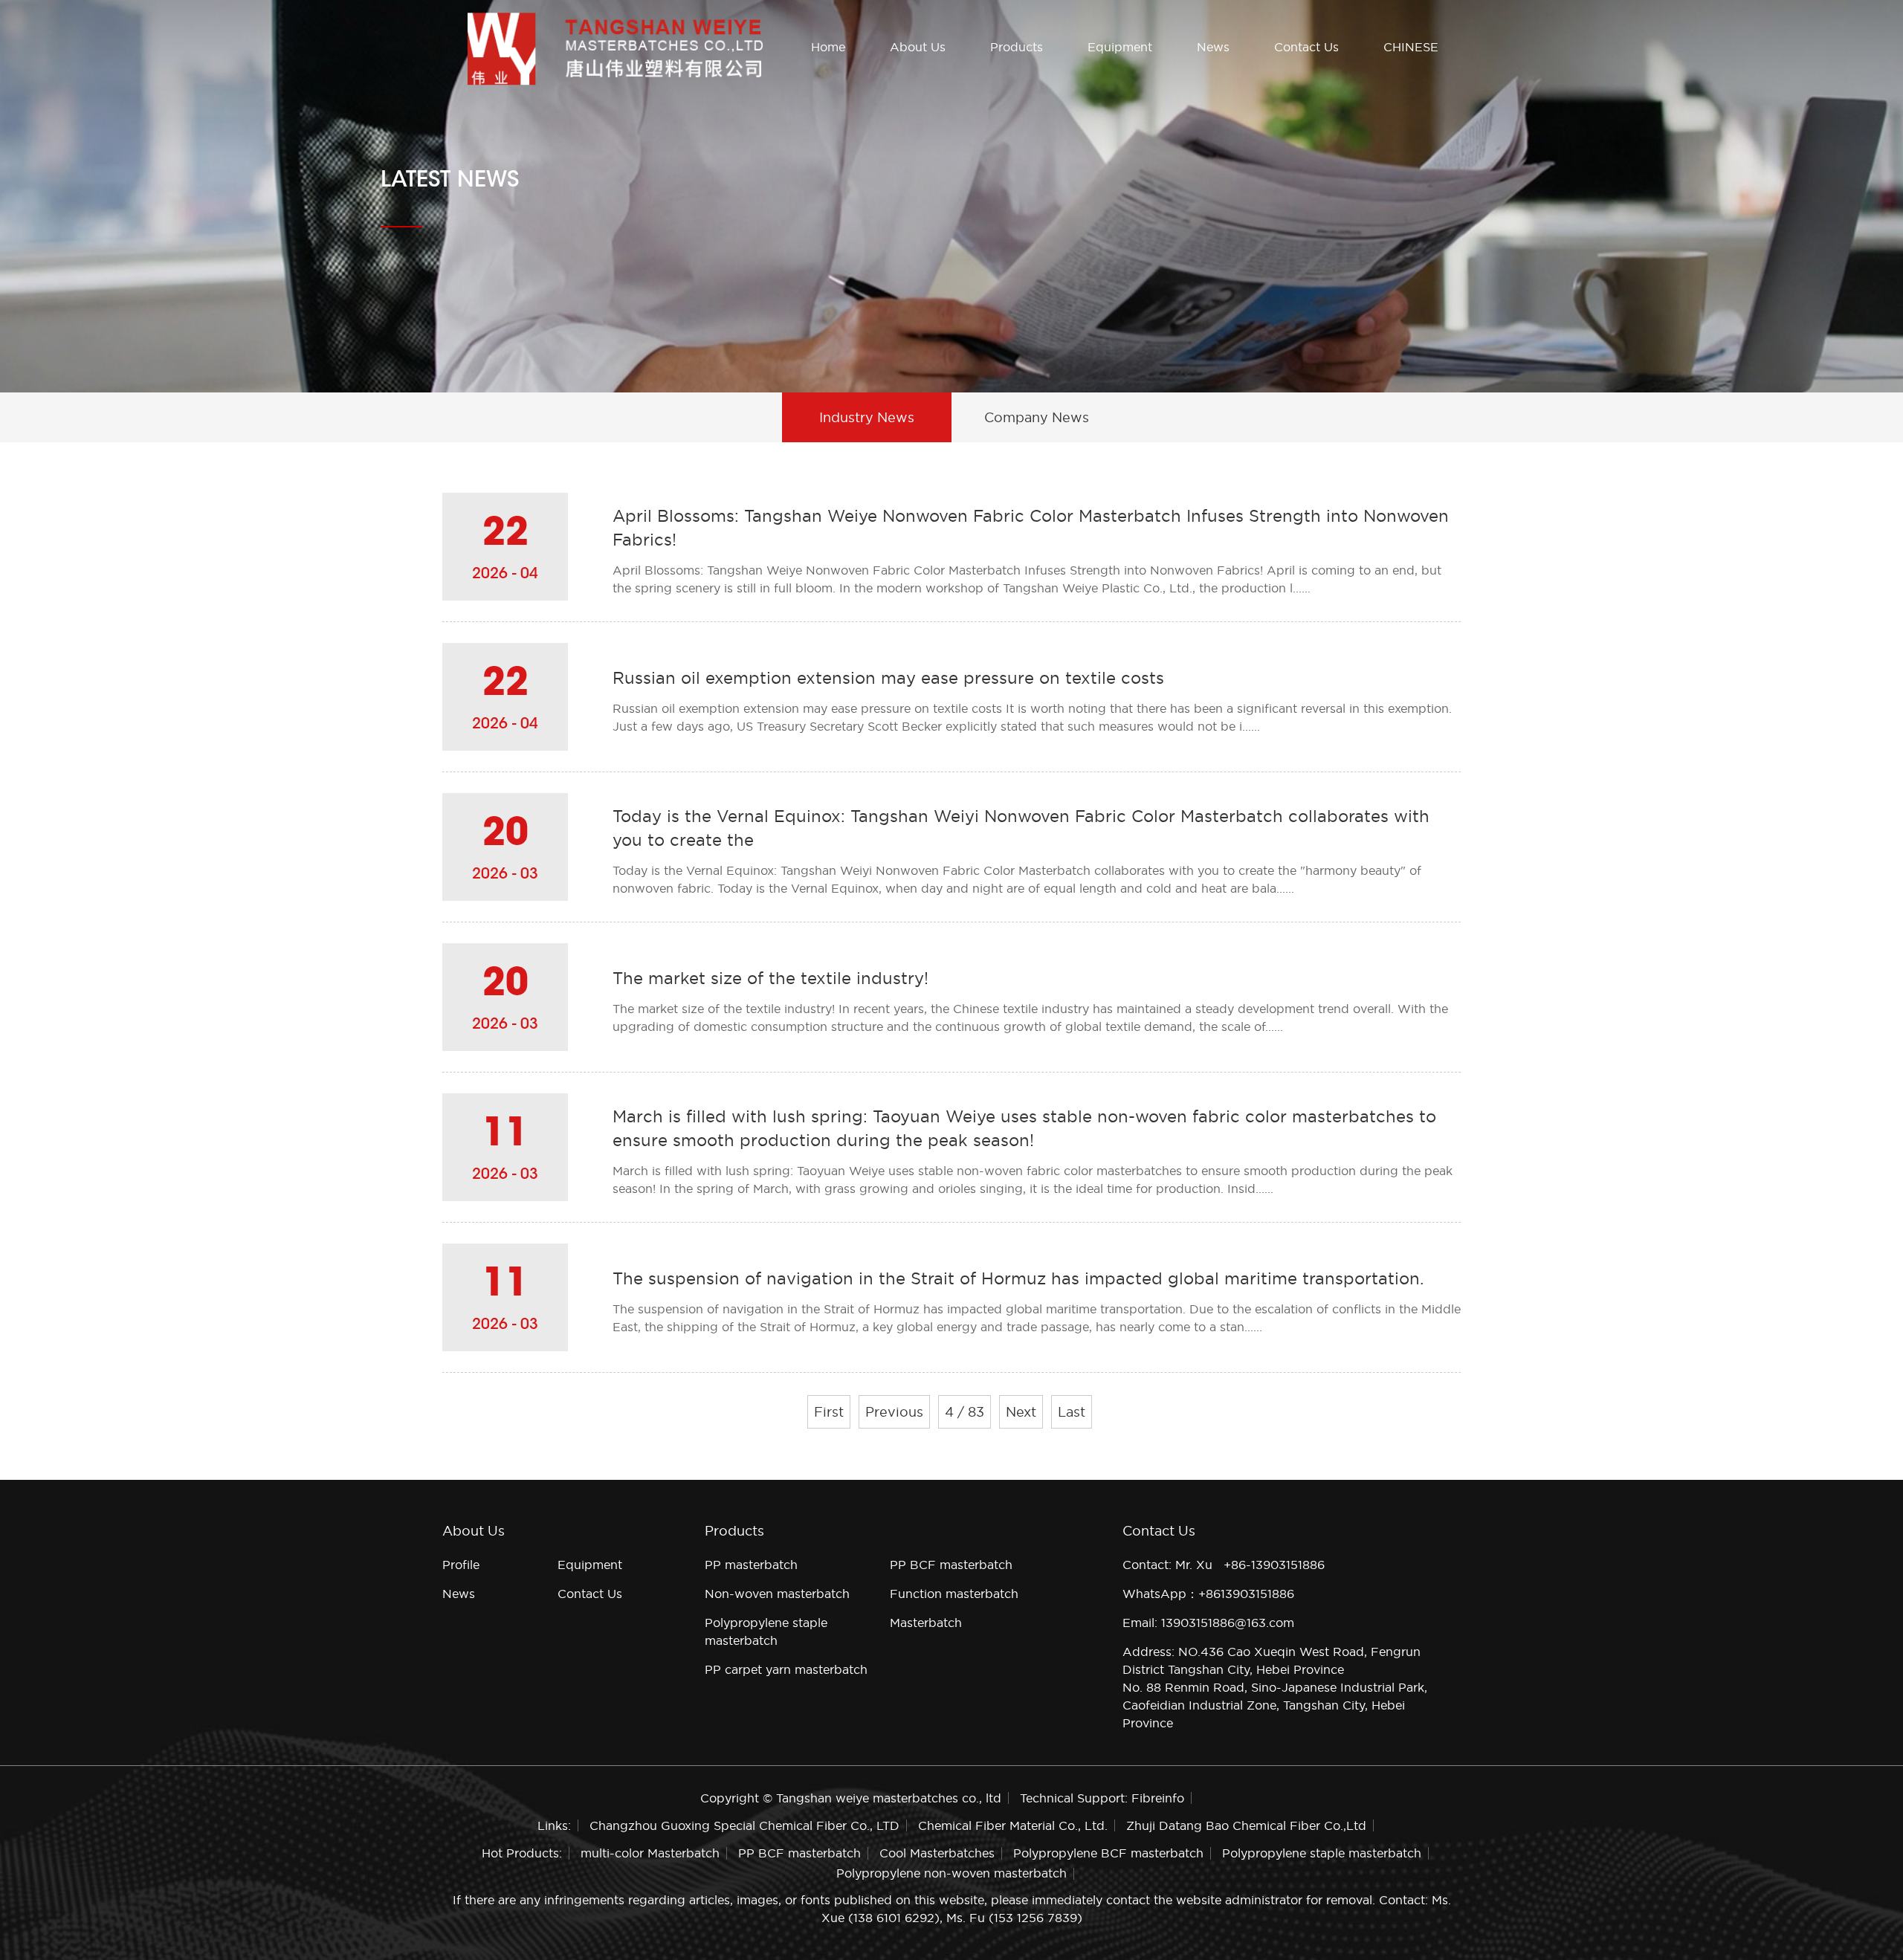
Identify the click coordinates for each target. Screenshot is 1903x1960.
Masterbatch (926, 1623)
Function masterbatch (954, 1594)
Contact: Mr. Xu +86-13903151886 (1224, 1565)
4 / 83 (965, 1412)
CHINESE (1411, 47)
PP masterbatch (751, 1565)
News (1213, 47)
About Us (918, 47)
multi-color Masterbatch (650, 1853)
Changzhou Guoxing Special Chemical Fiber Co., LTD (744, 1825)
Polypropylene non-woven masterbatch (951, 1873)
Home (828, 47)
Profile (461, 1565)
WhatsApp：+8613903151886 (1208, 1594)
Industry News (867, 417)
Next (1021, 1412)
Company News (1037, 417)
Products (1017, 47)
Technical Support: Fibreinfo (1102, 1798)
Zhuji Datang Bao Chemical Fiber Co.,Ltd (1246, 1825)
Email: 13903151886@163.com (1208, 1623)
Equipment (1120, 47)
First (829, 1412)
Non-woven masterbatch (777, 1594)
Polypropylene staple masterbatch (1322, 1853)
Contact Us (1306, 47)
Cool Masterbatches (937, 1853)
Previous (894, 1412)
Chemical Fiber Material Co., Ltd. (1013, 1825)
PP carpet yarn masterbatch (786, 1669)
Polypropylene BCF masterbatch (1108, 1853)
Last (1072, 1412)
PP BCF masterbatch (951, 1565)
